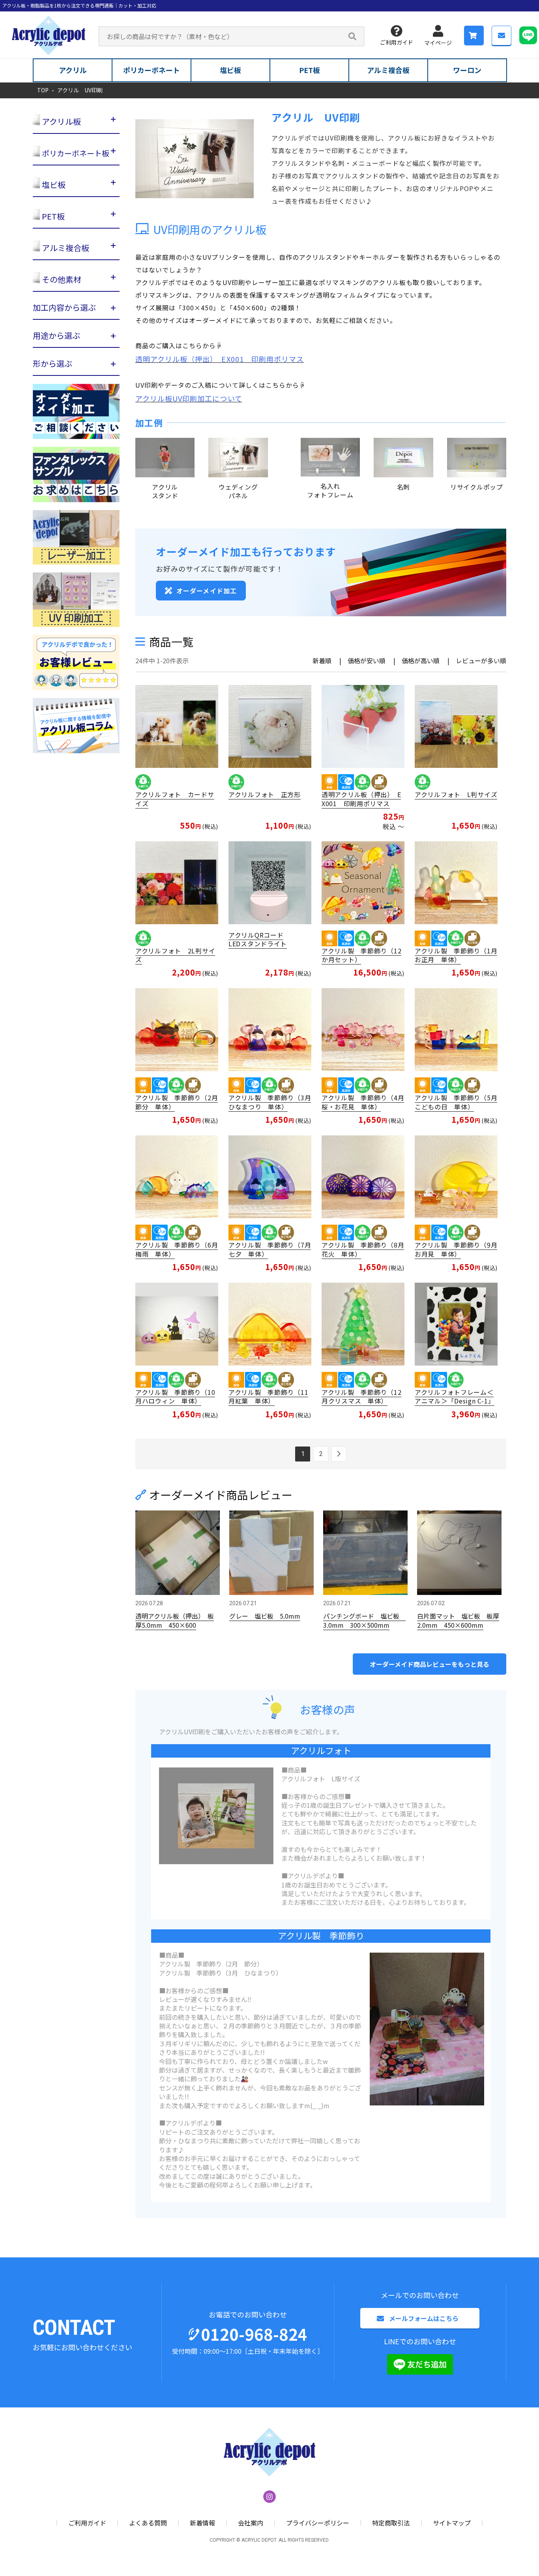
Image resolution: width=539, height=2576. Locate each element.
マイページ (438, 43)
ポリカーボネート (152, 70)
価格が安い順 (367, 660)
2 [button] (321, 1454)
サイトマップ (452, 2523)
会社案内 (251, 2523)
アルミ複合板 (388, 70)
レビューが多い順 (481, 660)
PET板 (310, 70)
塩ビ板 (230, 70)
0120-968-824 (254, 2334)
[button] (339, 1454)
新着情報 (202, 2523)
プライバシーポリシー (318, 2523)
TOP (43, 90)
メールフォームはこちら (424, 2318)
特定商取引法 (391, 2523)
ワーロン (467, 70)
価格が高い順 (421, 660)
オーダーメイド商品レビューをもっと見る (430, 1664)
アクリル (73, 70)
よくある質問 (148, 2523)
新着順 (322, 660)
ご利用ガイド (397, 42)
